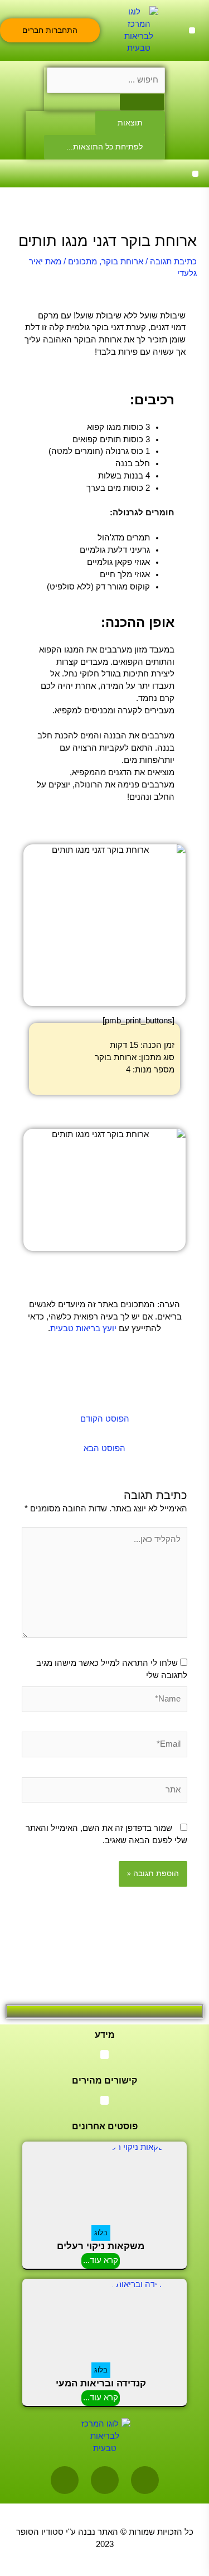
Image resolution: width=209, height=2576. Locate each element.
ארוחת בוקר (122, 262)
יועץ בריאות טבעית (83, 1328)
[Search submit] (142, 102)
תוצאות (130, 123)
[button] (192, 30)
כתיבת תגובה (173, 262)
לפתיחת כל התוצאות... (104, 147)
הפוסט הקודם (105, 1419)
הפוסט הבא (104, 1448)
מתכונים (82, 262)
